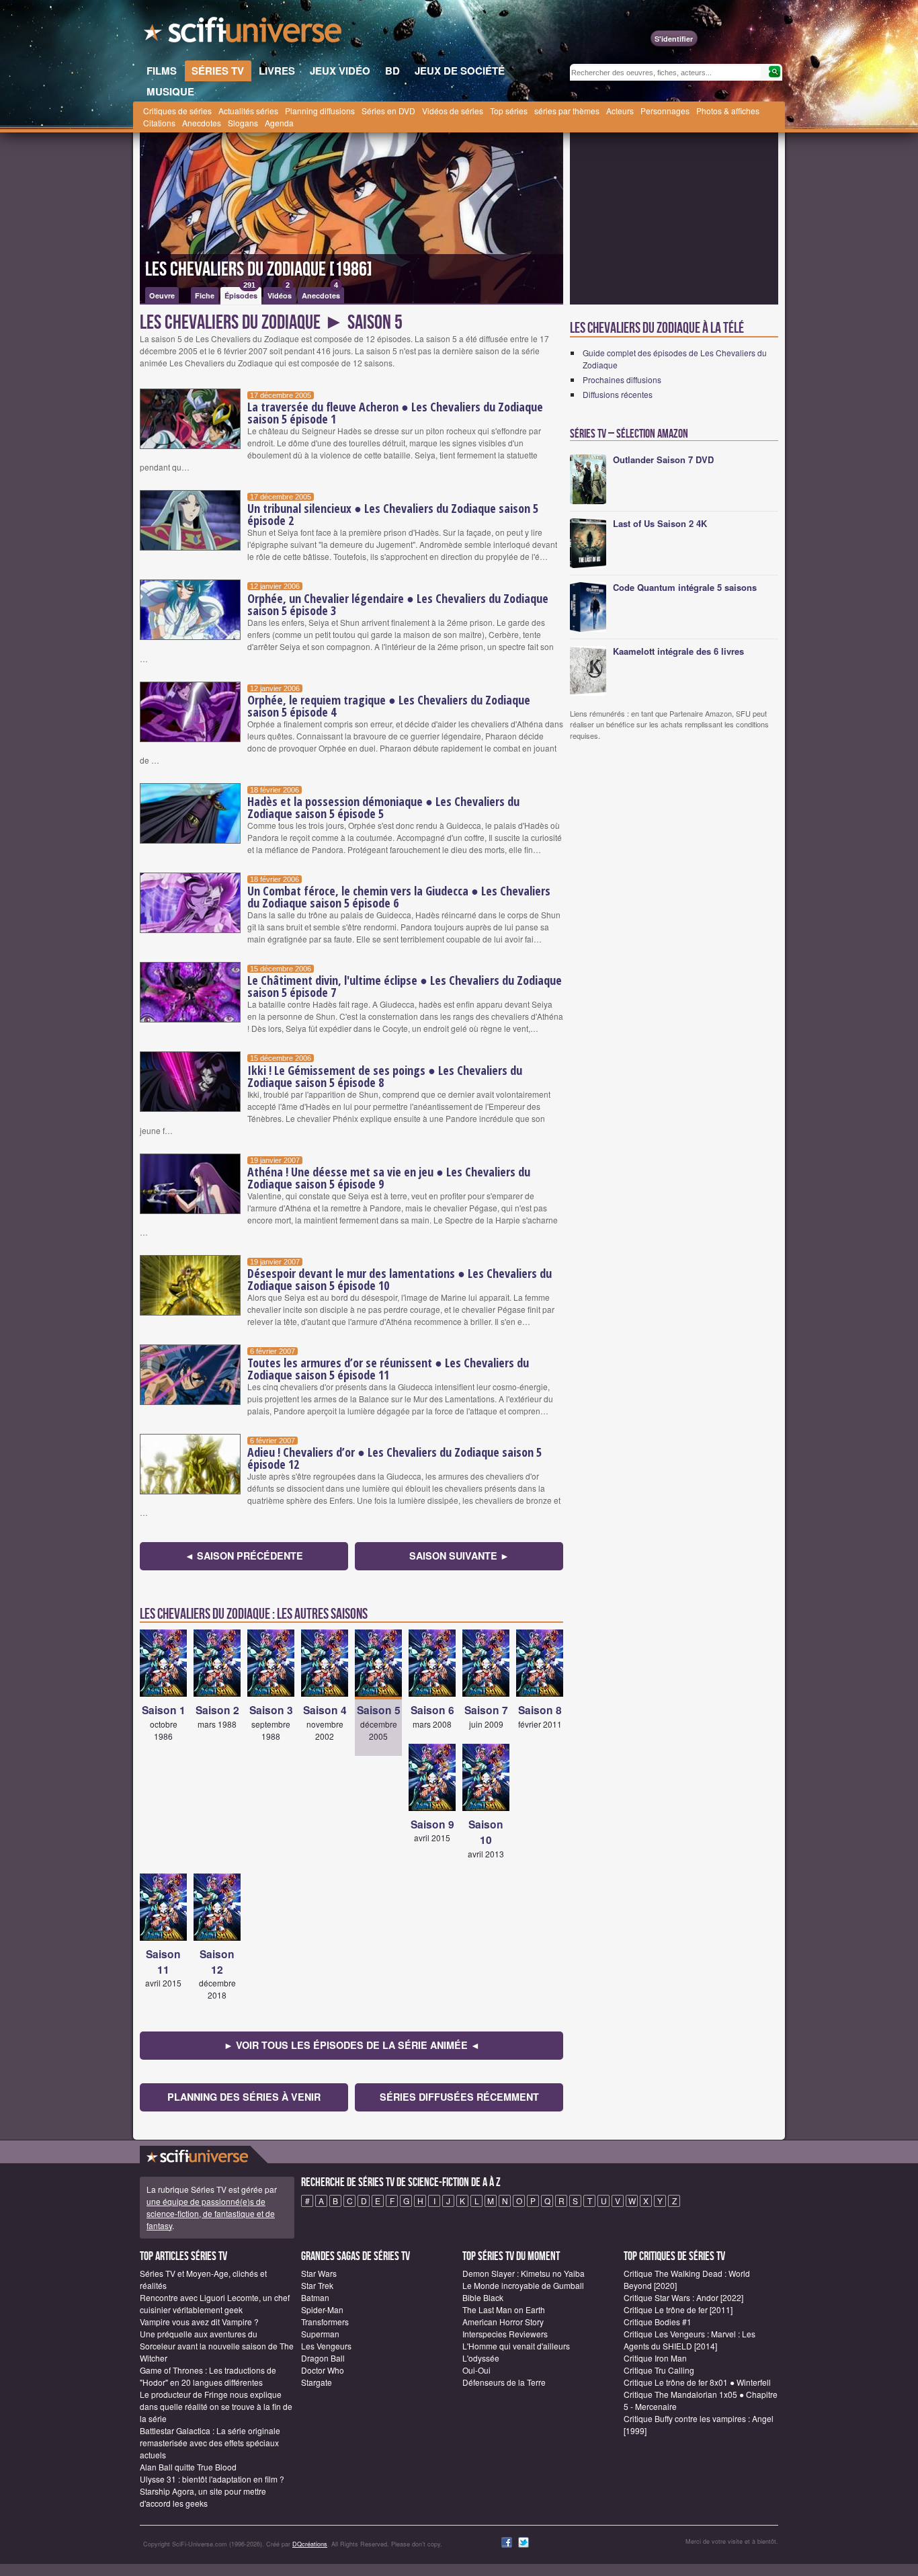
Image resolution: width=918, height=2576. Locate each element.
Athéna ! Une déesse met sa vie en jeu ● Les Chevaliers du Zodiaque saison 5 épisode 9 (389, 1178)
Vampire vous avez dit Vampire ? (199, 2322)
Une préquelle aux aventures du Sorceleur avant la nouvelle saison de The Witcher (217, 2346)
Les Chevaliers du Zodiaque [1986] (259, 270)
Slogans (243, 123)
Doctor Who (323, 2370)
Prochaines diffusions (622, 379)
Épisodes (241, 294)
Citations (159, 123)
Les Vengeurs (326, 2346)
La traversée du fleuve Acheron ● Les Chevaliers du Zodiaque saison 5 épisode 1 (395, 413)
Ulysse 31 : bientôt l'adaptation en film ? (212, 2479)
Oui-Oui (476, 2370)
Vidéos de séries (453, 111)
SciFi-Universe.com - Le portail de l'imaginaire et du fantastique (244, 34)
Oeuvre (162, 295)
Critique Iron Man (655, 2358)
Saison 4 (325, 1710)
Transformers (325, 2322)
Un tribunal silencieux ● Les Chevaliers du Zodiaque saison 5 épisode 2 (393, 514)
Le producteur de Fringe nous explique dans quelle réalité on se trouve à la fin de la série (216, 2406)
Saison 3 (271, 1710)
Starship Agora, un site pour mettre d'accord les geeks (203, 2497)
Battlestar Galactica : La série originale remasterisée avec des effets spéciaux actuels (210, 2443)
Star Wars (319, 2273)
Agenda (279, 123)
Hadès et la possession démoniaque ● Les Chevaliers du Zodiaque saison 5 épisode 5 (383, 807)
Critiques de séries (177, 111)
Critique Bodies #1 (658, 2322)
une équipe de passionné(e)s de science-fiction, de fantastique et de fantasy (211, 2213)
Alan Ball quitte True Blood (188, 2467)
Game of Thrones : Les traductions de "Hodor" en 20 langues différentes (208, 2376)
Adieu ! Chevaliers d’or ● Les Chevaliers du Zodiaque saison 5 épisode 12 (394, 1458)
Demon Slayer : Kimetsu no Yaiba (524, 2273)
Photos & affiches (728, 111)
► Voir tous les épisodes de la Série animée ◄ (352, 2045)
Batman (315, 2297)
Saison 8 (540, 1710)
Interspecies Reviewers (505, 2334)
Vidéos (280, 294)
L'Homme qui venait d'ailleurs (516, 2346)
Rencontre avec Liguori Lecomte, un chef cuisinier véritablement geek (215, 2303)
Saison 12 (217, 1962)
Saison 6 (432, 1710)
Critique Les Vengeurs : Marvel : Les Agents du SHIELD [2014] (690, 2340)
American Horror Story (503, 2322)
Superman (320, 2334)
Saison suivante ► (459, 1556)
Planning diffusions (320, 111)
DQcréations (310, 2544)
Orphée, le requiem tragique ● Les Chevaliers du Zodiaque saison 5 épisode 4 (389, 706)
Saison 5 (379, 1710)
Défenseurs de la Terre (504, 2382)
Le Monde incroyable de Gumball (523, 2285)
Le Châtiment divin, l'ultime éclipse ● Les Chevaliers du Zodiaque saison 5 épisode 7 (405, 986)
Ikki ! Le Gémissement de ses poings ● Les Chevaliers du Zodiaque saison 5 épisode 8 (385, 1076)
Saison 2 (217, 1710)
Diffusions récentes (618, 394)
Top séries (509, 111)
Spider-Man (322, 2309)
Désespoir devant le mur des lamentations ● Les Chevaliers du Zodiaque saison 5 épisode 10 (400, 1279)
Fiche (205, 295)
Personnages (665, 111)
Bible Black (483, 2297)
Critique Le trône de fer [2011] (678, 2309)
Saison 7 (486, 1710)
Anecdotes (202, 123)
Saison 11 (163, 1962)
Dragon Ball (323, 2358)
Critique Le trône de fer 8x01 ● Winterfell (697, 2382)
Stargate (317, 2382)
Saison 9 (432, 1824)
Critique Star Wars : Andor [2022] (683, 2297)
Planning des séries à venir (244, 2097)
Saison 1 (164, 1710)
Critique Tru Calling (659, 2370)
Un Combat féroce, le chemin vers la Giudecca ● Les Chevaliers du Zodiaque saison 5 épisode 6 (399, 897)
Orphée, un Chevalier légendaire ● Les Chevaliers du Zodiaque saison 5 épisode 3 (398, 604)
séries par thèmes (567, 111)
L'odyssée (481, 2358)
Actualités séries (248, 111)
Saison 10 (486, 1832)
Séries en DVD (388, 111)
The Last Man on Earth (504, 2309)
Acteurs (620, 111)
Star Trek (317, 2285)
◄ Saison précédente (244, 1556)
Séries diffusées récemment (459, 2097)
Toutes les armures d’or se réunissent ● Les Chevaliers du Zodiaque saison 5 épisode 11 (388, 1369)
